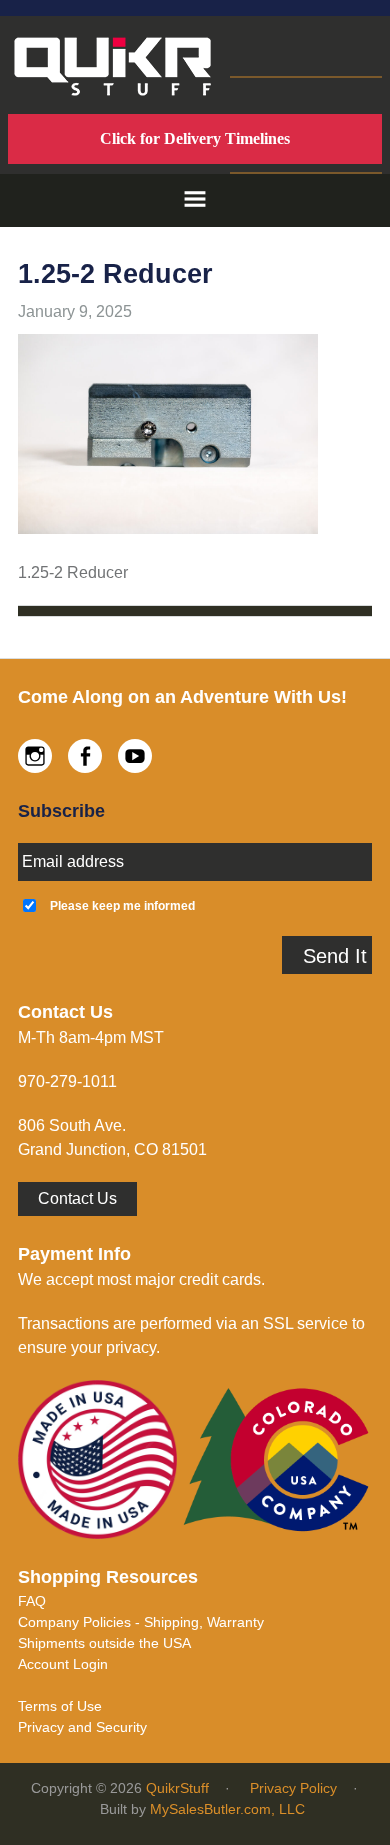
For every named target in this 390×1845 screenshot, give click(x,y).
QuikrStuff (177, 1788)
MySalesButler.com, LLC (227, 1809)
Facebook (85, 756)
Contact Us (77, 1198)
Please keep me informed (122, 905)
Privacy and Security (82, 1727)
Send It (335, 956)
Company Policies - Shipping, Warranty (141, 1622)
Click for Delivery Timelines (195, 138)
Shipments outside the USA (104, 1643)
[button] (195, 200)
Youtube (135, 756)
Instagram (35, 756)
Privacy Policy (293, 1788)
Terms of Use (60, 1706)
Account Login (63, 1664)
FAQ (32, 1601)
